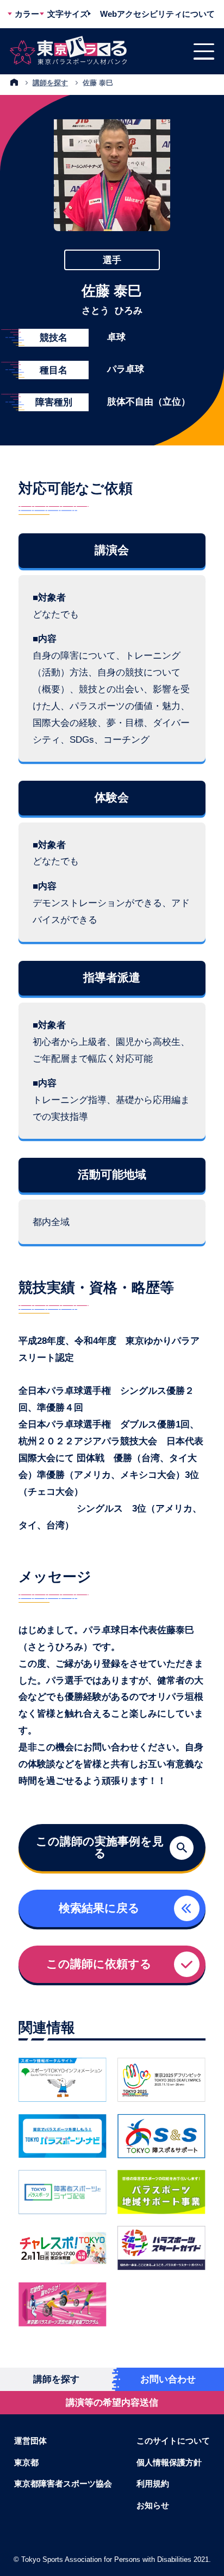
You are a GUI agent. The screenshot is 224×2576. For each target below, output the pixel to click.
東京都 (26, 2462)
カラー (27, 14)
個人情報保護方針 (169, 2462)
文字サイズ (68, 14)
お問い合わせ (168, 2379)
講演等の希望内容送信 (112, 2402)
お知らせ (153, 2505)
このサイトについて (173, 2441)
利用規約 (153, 2483)
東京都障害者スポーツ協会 (63, 2483)
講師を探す (50, 83)
